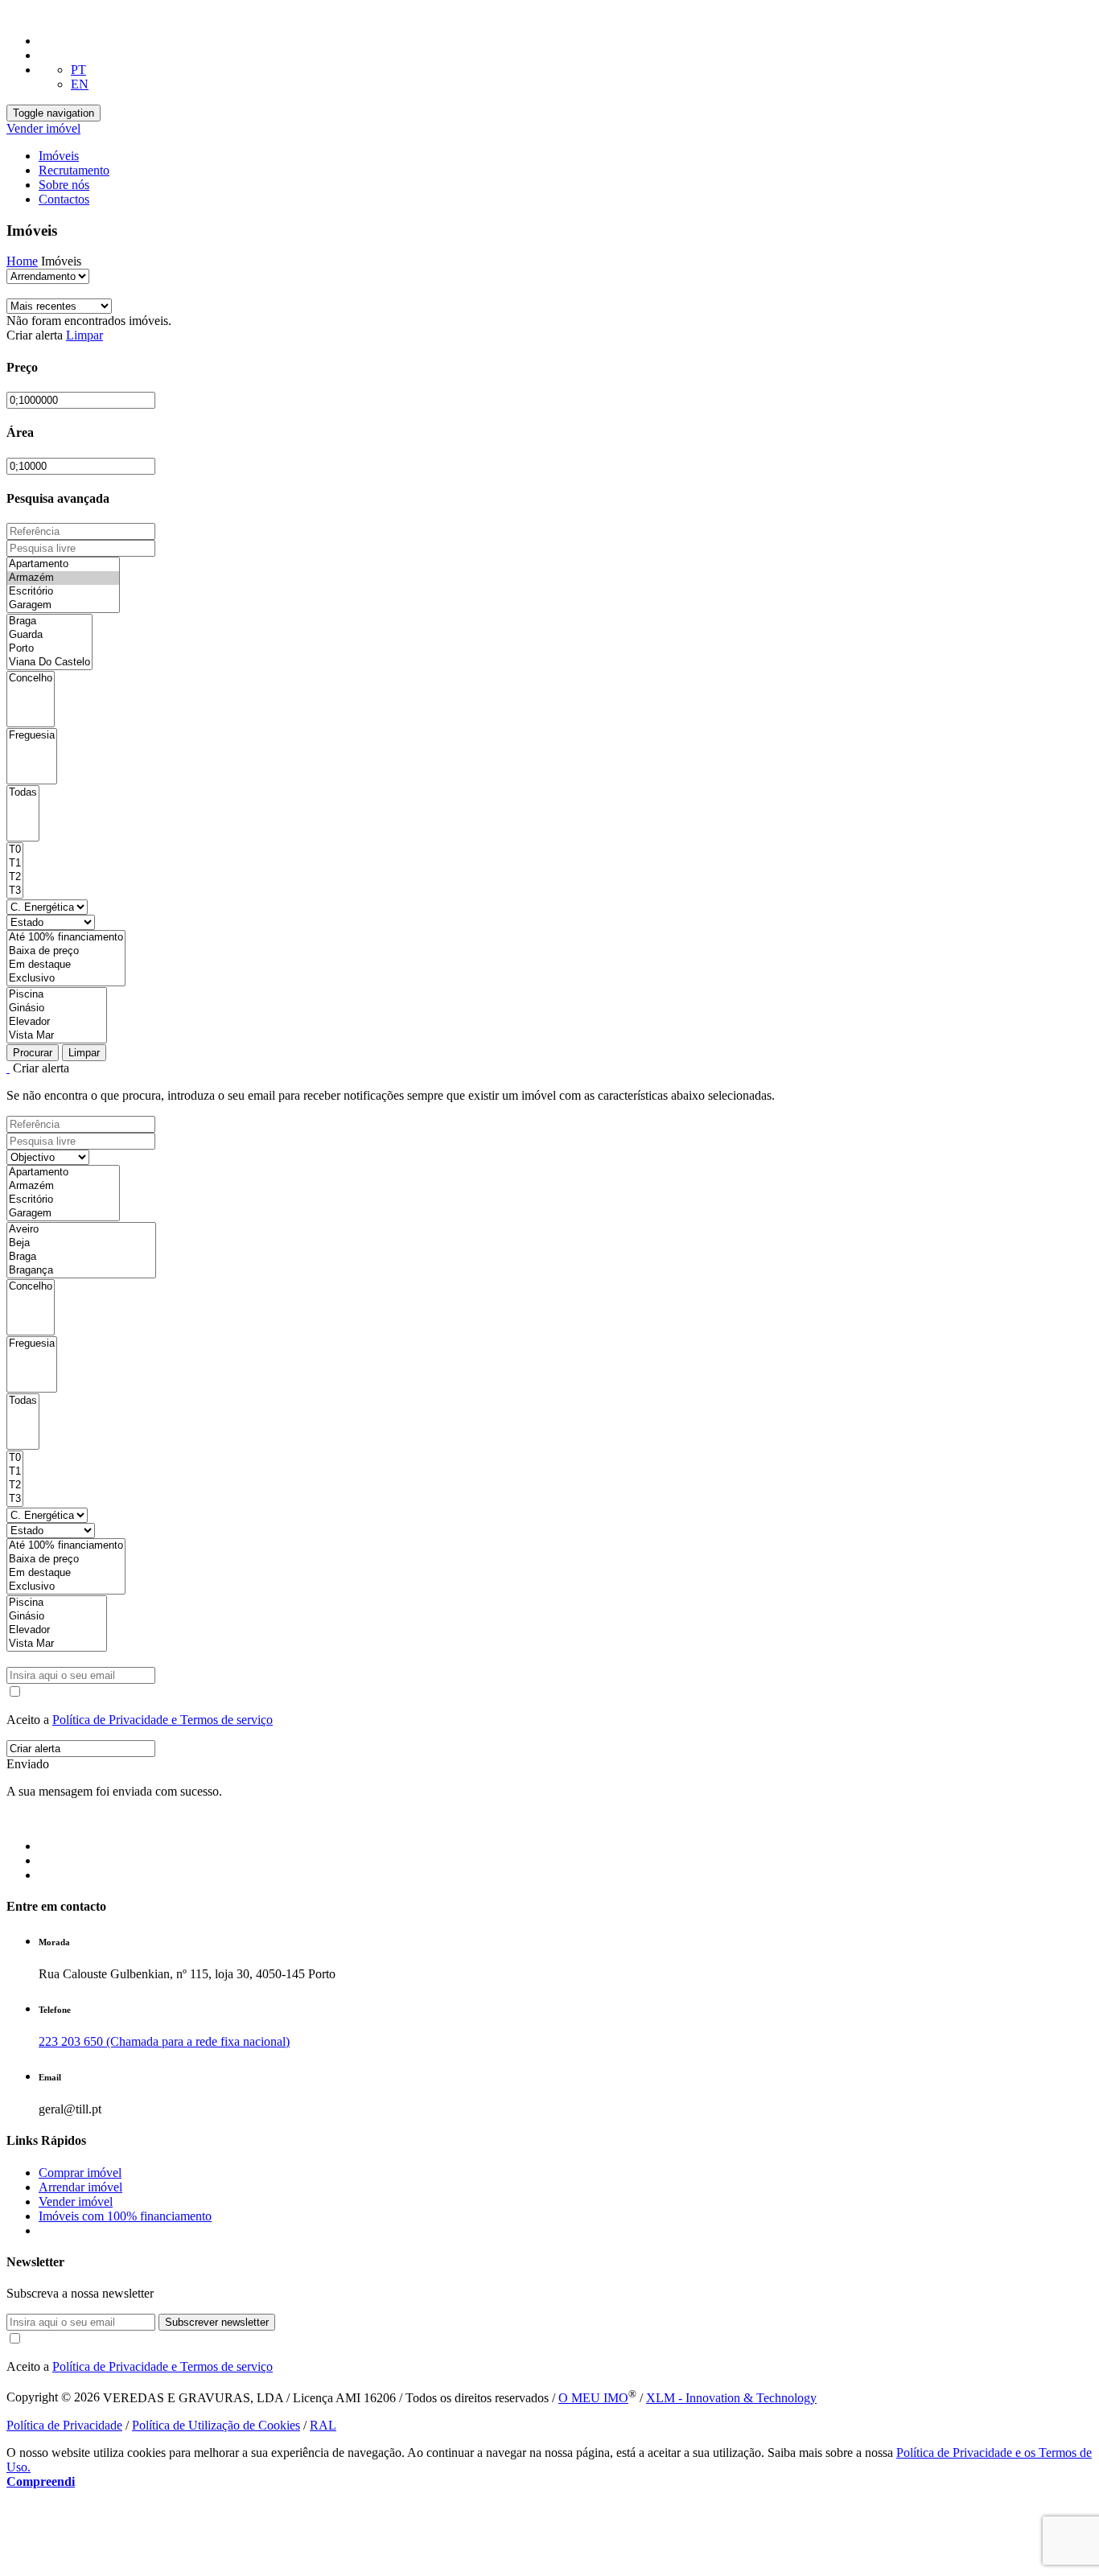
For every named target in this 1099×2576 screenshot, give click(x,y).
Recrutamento (74, 170)
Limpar (84, 335)
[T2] (15, 877)
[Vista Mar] (57, 1036)
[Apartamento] (63, 564)
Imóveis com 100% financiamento (125, 2216)
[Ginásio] (57, 1008)
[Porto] (49, 649)
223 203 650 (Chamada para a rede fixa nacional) (164, 2041)
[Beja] (81, 1243)
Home (22, 261)
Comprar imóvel (80, 2173)
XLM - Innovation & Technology (731, 2398)
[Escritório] (63, 592)
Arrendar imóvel (80, 2187)
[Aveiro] (81, 1230)
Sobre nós (64, 185)
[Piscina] (57, 995)
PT (78, 70)
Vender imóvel (43, 128)
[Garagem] (63, 605)
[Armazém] (63, 578)
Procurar (33, 1053)
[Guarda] (49, 635)
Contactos (64, 199)
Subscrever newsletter (217, 2322)
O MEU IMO (593, 2398)
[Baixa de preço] (66, 951)
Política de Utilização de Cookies (216, 2425)
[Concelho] (31, 679)
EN (80, 84)
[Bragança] (81, 1271)
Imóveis (59, 156)
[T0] (15, 850)
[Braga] (49, 621)
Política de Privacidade (64, 2425)
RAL (323, 2425)
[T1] (15, 864)
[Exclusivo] (66, 979)
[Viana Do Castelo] (49, 663)
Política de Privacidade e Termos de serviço (163, 1720)
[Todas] (23, 793)
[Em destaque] (66, 965)
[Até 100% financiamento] (66, 938)
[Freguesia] (32, 736)
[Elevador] (57, 1022)
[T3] (15, 891)
